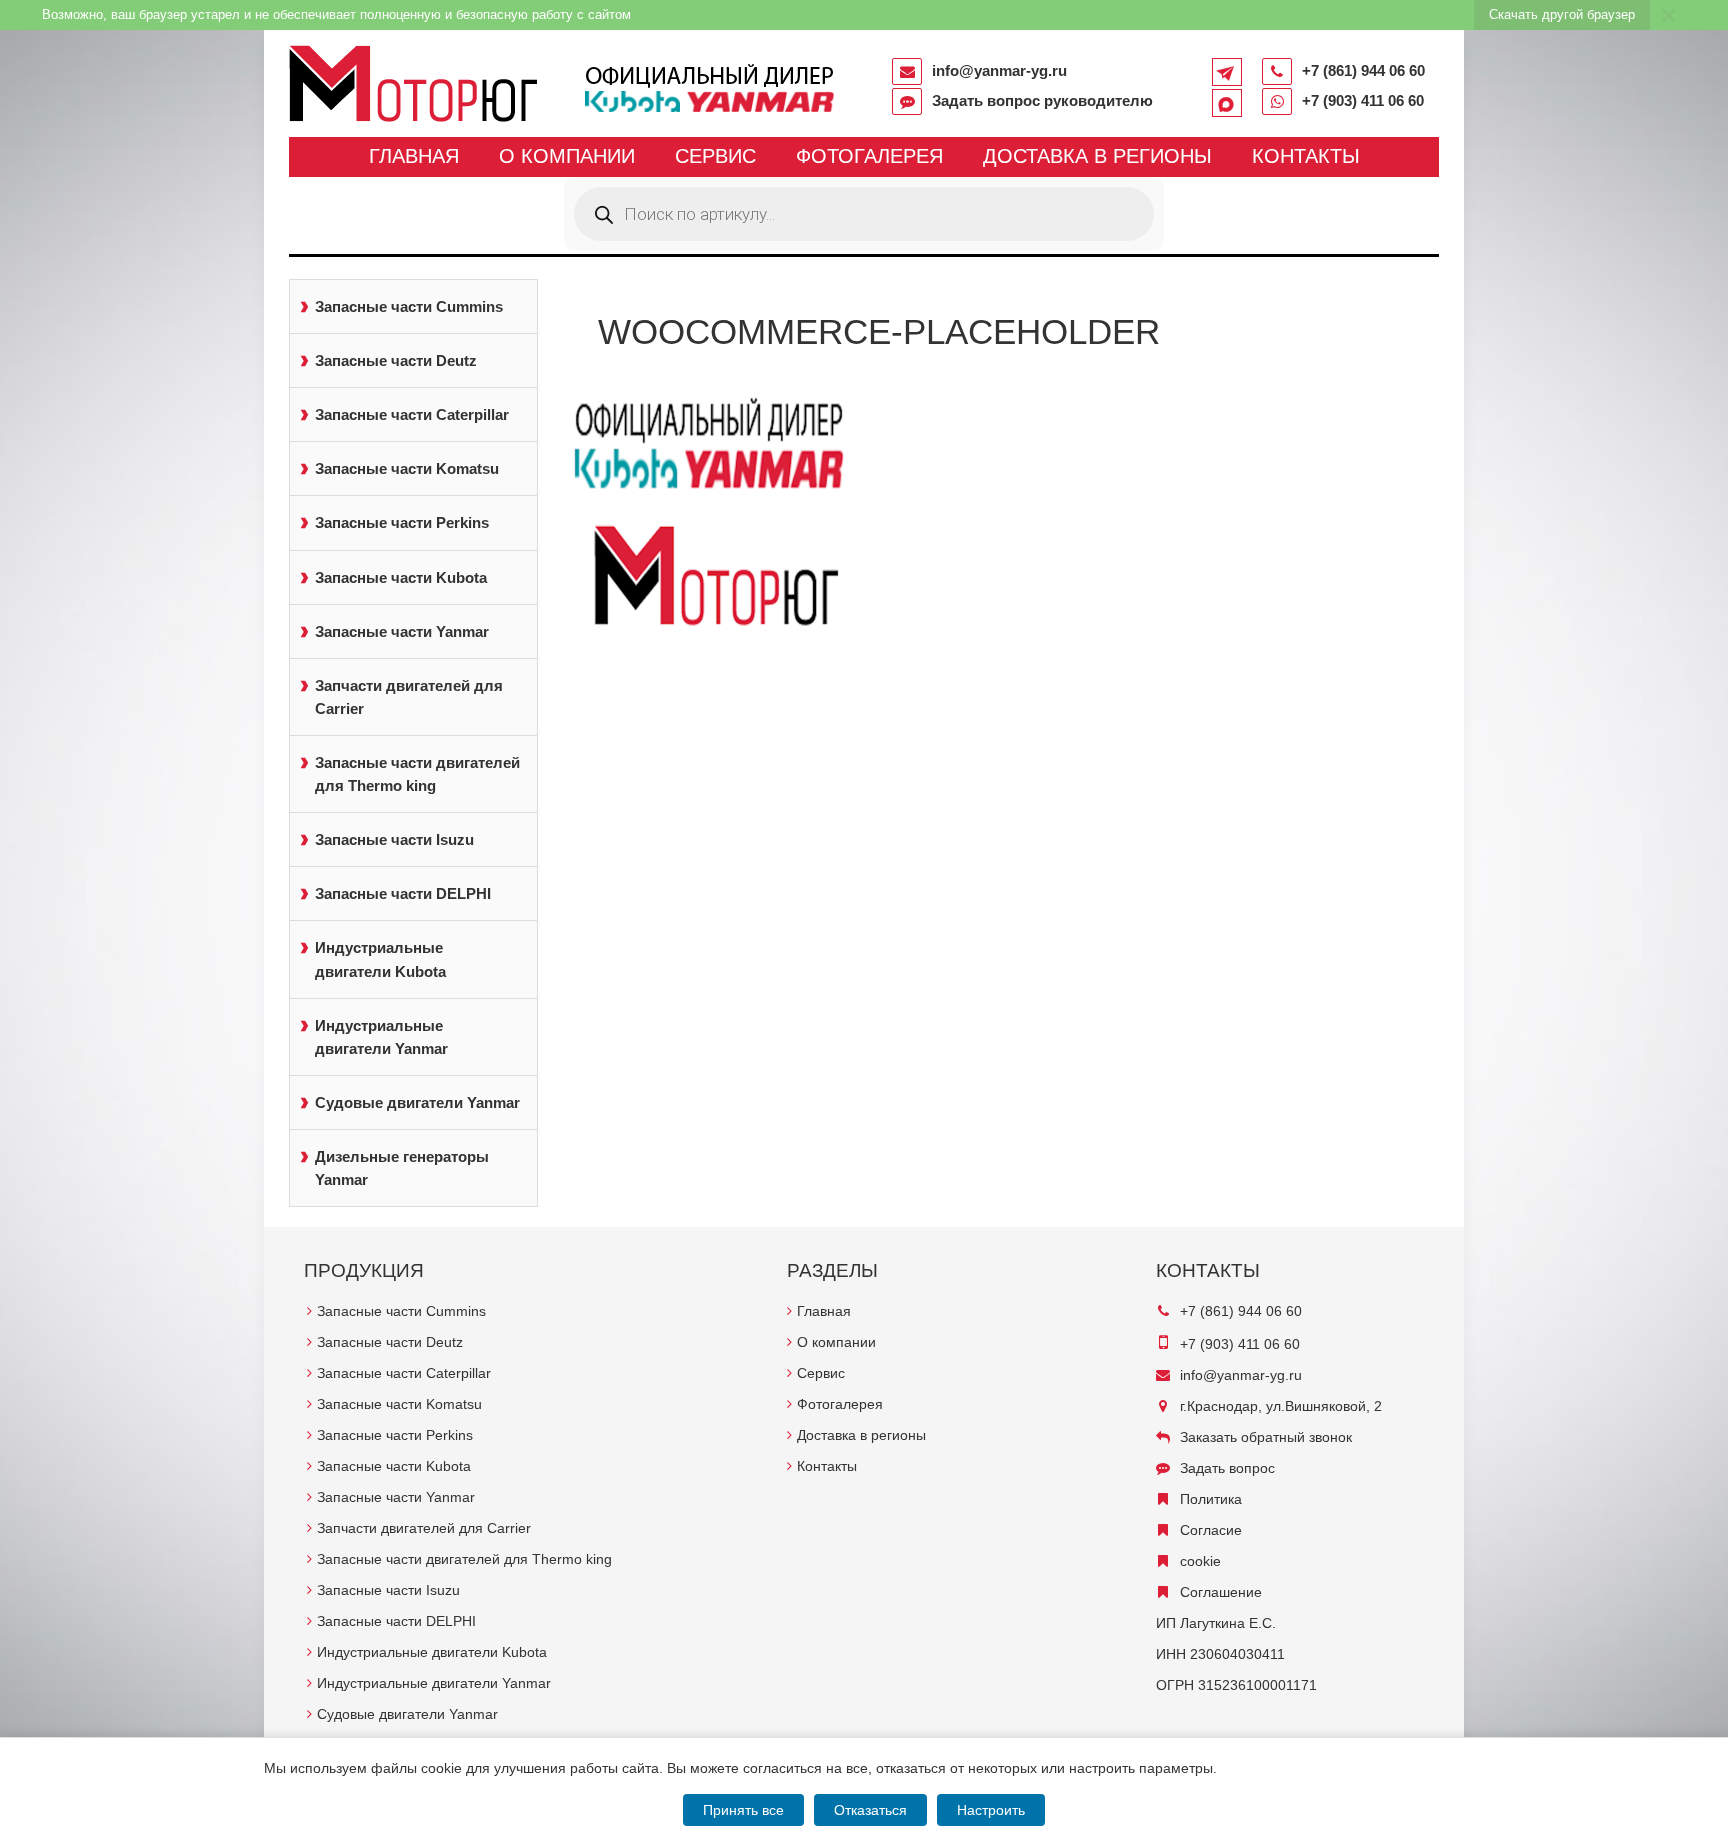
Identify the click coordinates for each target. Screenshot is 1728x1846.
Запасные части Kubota (401, 577)
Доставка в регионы (1097, 156)
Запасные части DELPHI (403, 893)
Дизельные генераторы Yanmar (402, 1168)
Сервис (715, 156)
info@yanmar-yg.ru (999, 70)
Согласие (1211, 1530)
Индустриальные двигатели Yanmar (381, 1037)
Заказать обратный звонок (1266, 1437)
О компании (567, 156)
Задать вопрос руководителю (1042, 100)
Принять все (743, 1810)
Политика (1211, 1499)
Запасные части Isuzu (394, 839)
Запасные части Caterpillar (412, 414)
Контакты (1306, 156)
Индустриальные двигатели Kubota (380, 959)
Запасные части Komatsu (407, 468)
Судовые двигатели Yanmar (417, 1102)
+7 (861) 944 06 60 (1363, 70)
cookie (1200, 1561)
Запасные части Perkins (402, 522)
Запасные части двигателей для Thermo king (417, 774)
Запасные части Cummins (409, 306)
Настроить (991, 1810)
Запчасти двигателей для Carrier (409, 697)
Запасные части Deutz (396, 360)
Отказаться (870, 1810)
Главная (414, 156)
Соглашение (1221, 1592)
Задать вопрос (1227, 1468)
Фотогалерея (869, 156)
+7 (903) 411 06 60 (1363, 100)
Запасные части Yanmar (402, 631)
